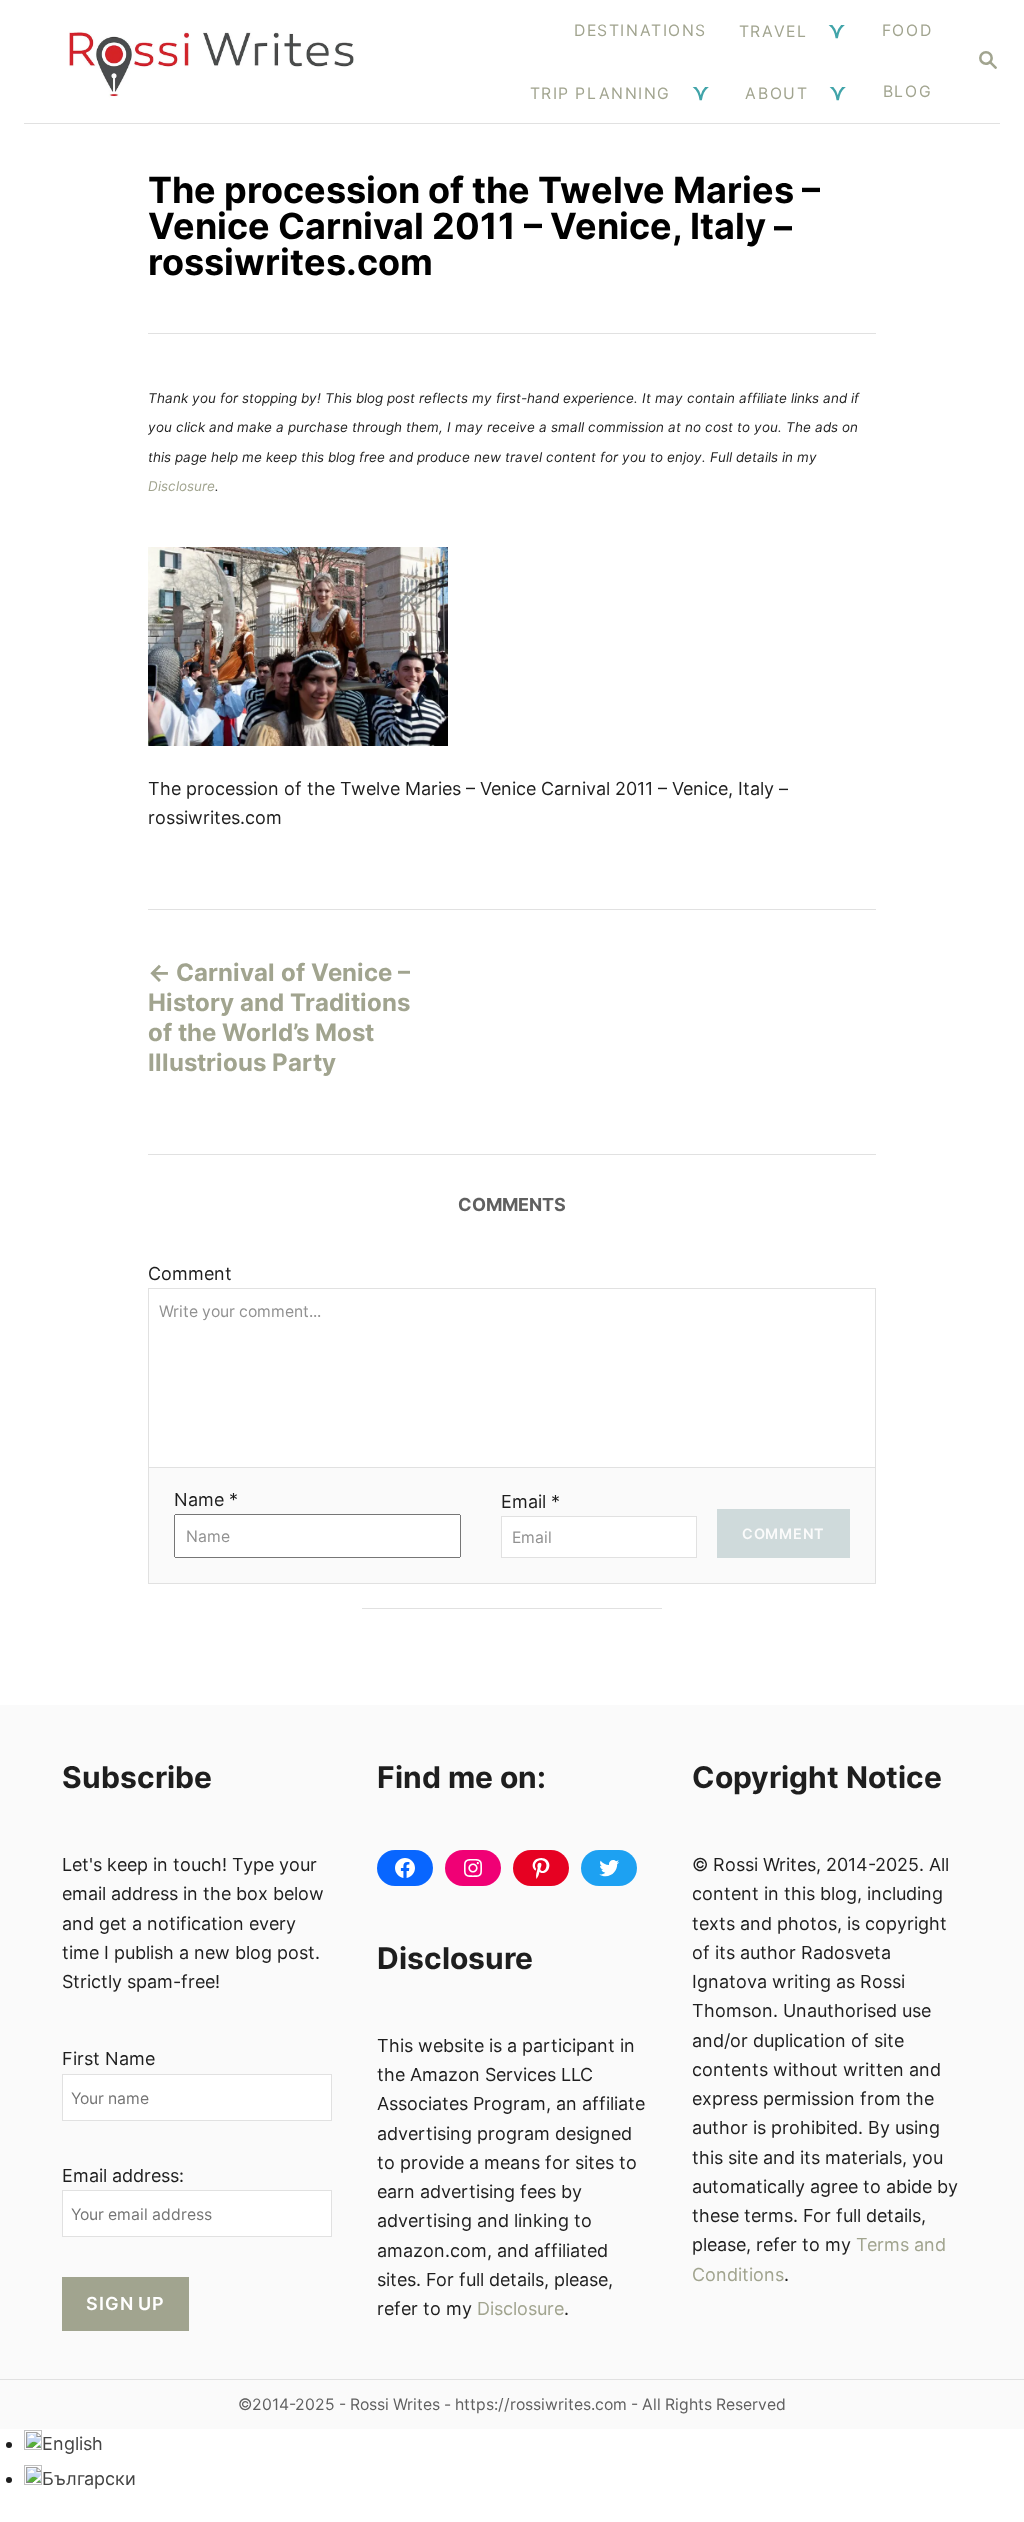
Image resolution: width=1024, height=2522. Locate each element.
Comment (190, 1273)
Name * (206, 1499)
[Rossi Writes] (211, 61)
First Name (108, 2058)
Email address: (123, 2175)
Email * (530, 1501)
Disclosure (181, 486)
